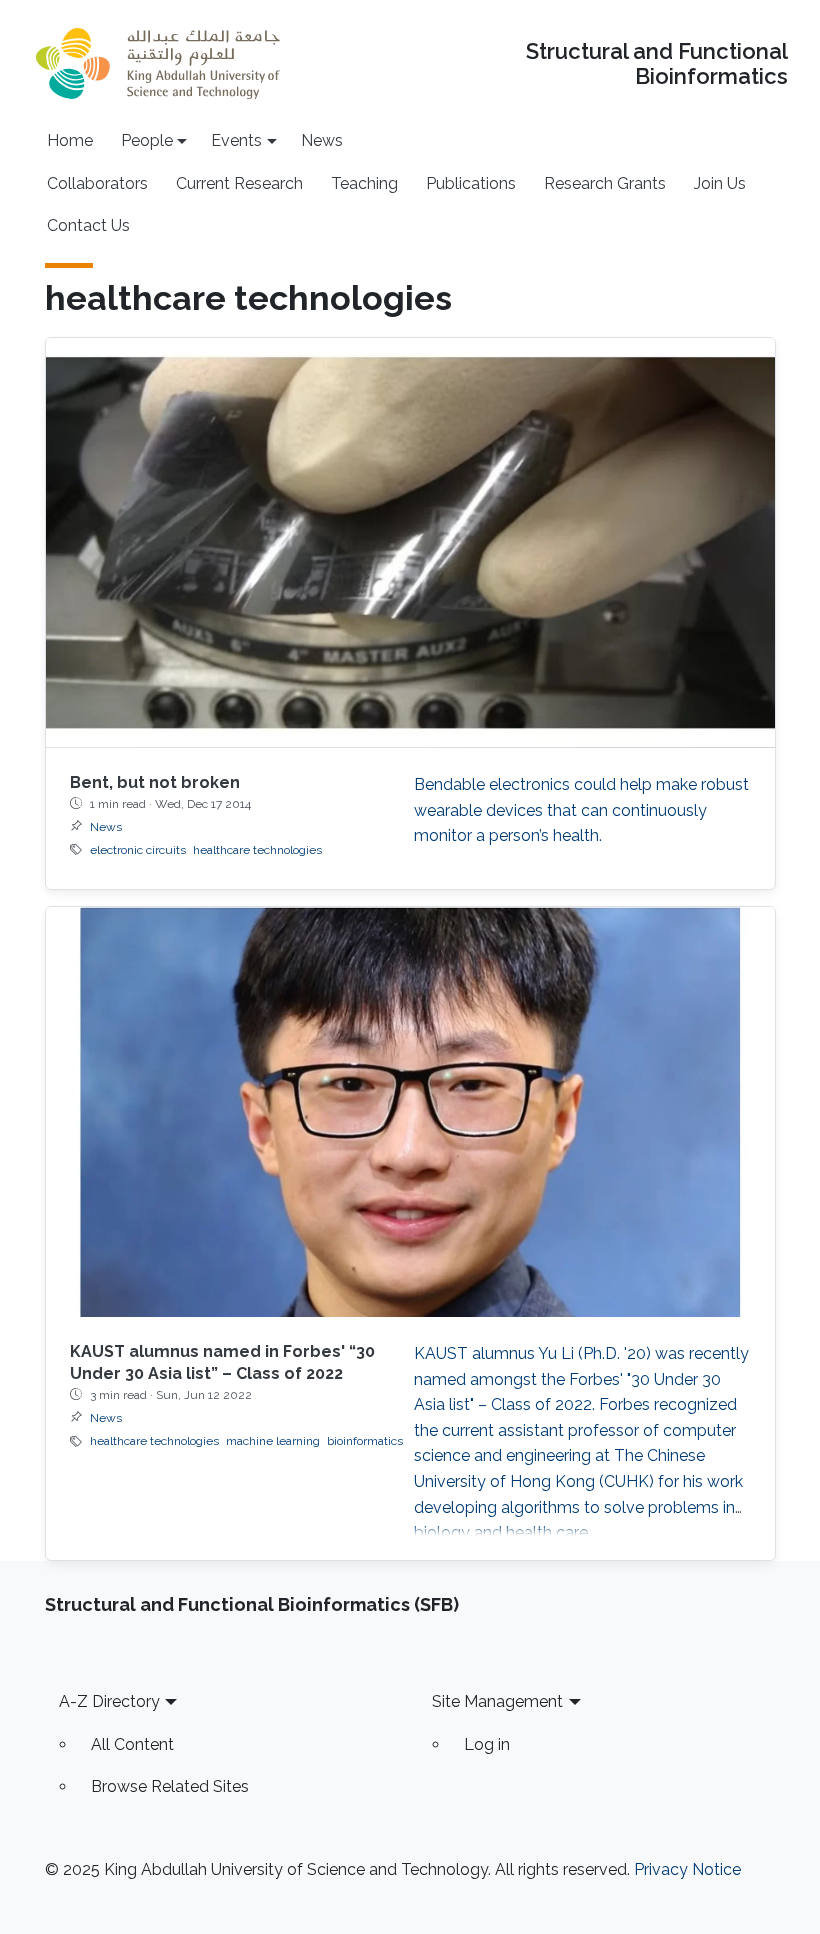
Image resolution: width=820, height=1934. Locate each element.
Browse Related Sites (170, 1786)
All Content (132, 1744)
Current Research (239, 183)
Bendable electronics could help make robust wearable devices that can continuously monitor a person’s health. (581, 810)
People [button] (147, 140)
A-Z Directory (109, 1701)
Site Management (497, 1701)
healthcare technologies (257, 850)
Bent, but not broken (155, 782)
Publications (471, 183)
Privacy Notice (687, 1869)
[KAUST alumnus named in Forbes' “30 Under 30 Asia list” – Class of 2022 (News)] (410, 1112)
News (322, 140)
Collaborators (97, 183)
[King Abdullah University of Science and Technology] (158, 63)
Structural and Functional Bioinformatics (656, 64)
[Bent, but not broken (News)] (410, 543)
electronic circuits (138, 850)
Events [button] (236, 140)
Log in (487, 1744)
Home (70, 140)
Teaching (364, 183)
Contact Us (88, 225)
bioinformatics (365, 1441)
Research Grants (605, 183)
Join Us (720, 183)
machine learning (273, 1441)
